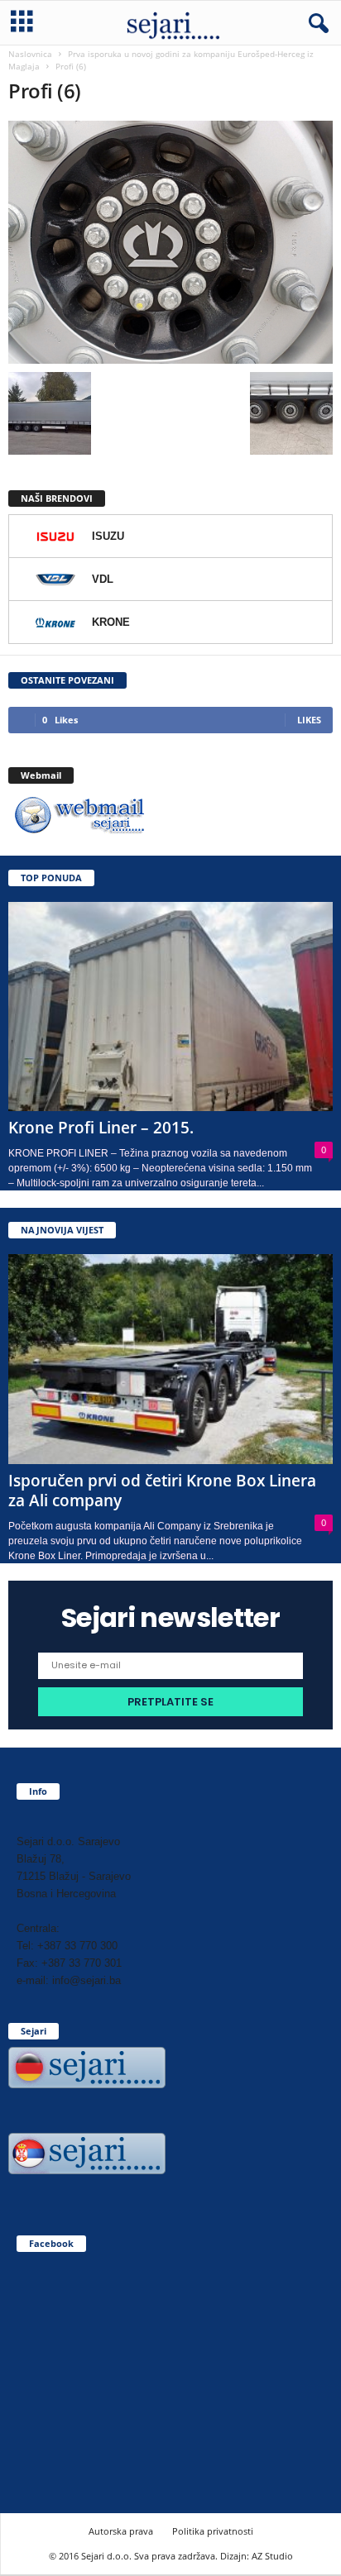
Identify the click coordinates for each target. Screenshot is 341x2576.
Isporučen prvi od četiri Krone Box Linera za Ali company (162, 1491)
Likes (309, 720)
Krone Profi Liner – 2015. (101, 1128)
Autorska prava (121, 2531)
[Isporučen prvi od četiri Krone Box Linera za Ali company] (170, 1359)
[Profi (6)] (170, 242)
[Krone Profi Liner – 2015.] (170, 1007)
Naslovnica (30, 54)
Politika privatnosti (213, 2531)
